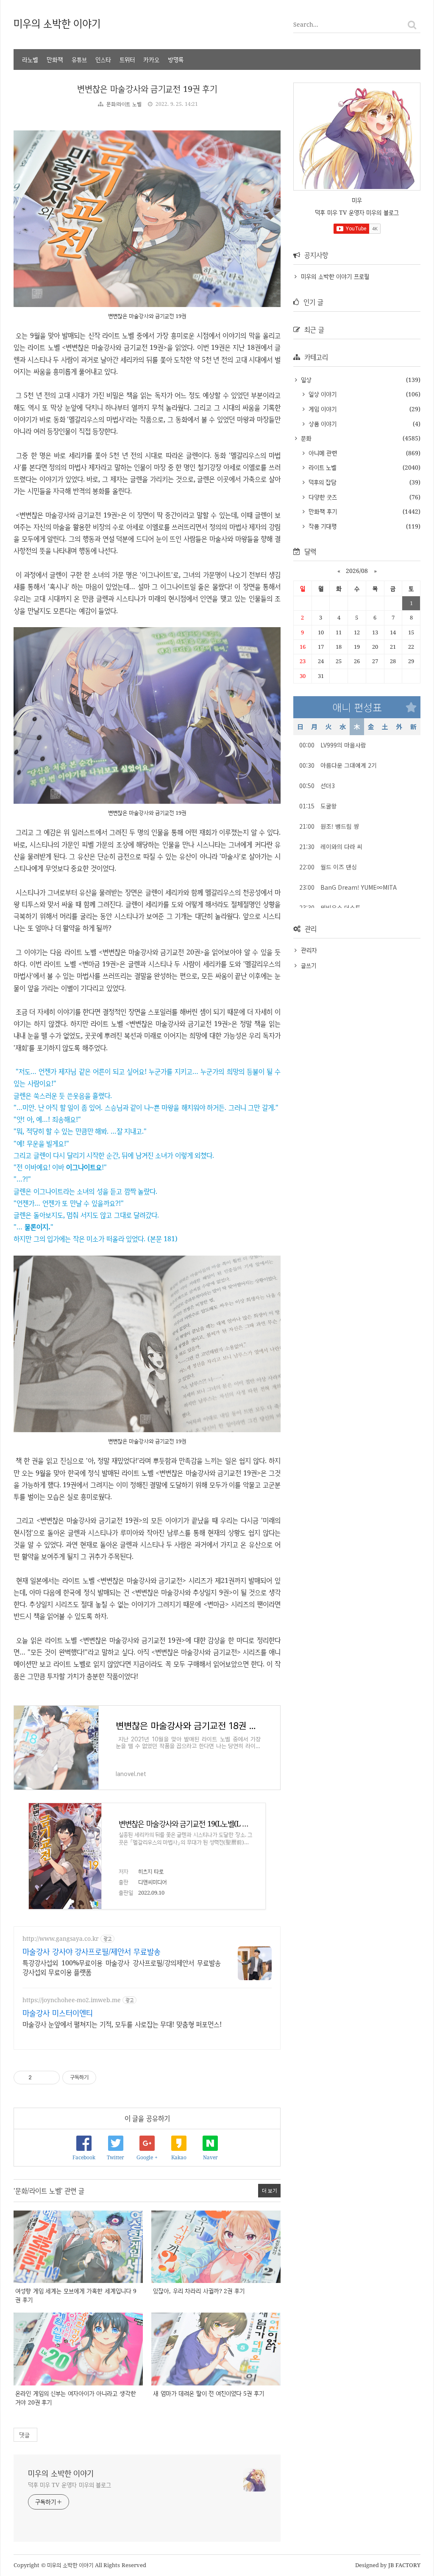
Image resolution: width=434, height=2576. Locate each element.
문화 (305, 438)
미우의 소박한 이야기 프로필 (335, 276)
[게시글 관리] (50, 2078)
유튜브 (79, 59)
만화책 (55, 59)
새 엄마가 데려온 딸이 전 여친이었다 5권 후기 (209, 2393)
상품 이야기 (321, 424)
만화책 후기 (322, 511)
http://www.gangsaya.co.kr (61, 1938)
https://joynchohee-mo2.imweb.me (72, 2000)
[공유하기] (40, 2078)
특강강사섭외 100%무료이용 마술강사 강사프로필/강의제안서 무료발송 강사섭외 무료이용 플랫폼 (122, 1967)
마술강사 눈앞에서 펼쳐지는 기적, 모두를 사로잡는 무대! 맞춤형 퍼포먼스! (122, 2024)
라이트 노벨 (321, 467)
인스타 (103, 59)
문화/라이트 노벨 (124, 104)
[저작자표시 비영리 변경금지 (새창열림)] (108, 2078)
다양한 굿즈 (322, 497)
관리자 (309, 950)
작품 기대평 (321, 526)
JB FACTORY (405, 2565)
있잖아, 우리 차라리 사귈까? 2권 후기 (199, 2291)
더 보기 (270, 2190)
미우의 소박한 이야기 (57, 23)
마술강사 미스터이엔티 (58, 2013)
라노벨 (30, 59)
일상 (305, 380)
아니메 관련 (322, 453)
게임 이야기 (321, 409)
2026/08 (357, 571)
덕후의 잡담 (321, 482)
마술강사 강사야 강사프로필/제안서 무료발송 (92, 1951)
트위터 (127, 59)
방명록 (176, 59)
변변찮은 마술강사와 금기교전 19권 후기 (147, 89)
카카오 (151, 59)
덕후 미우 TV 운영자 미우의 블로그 (70, 2485)
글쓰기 (309, 965)
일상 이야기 (321, 394)
